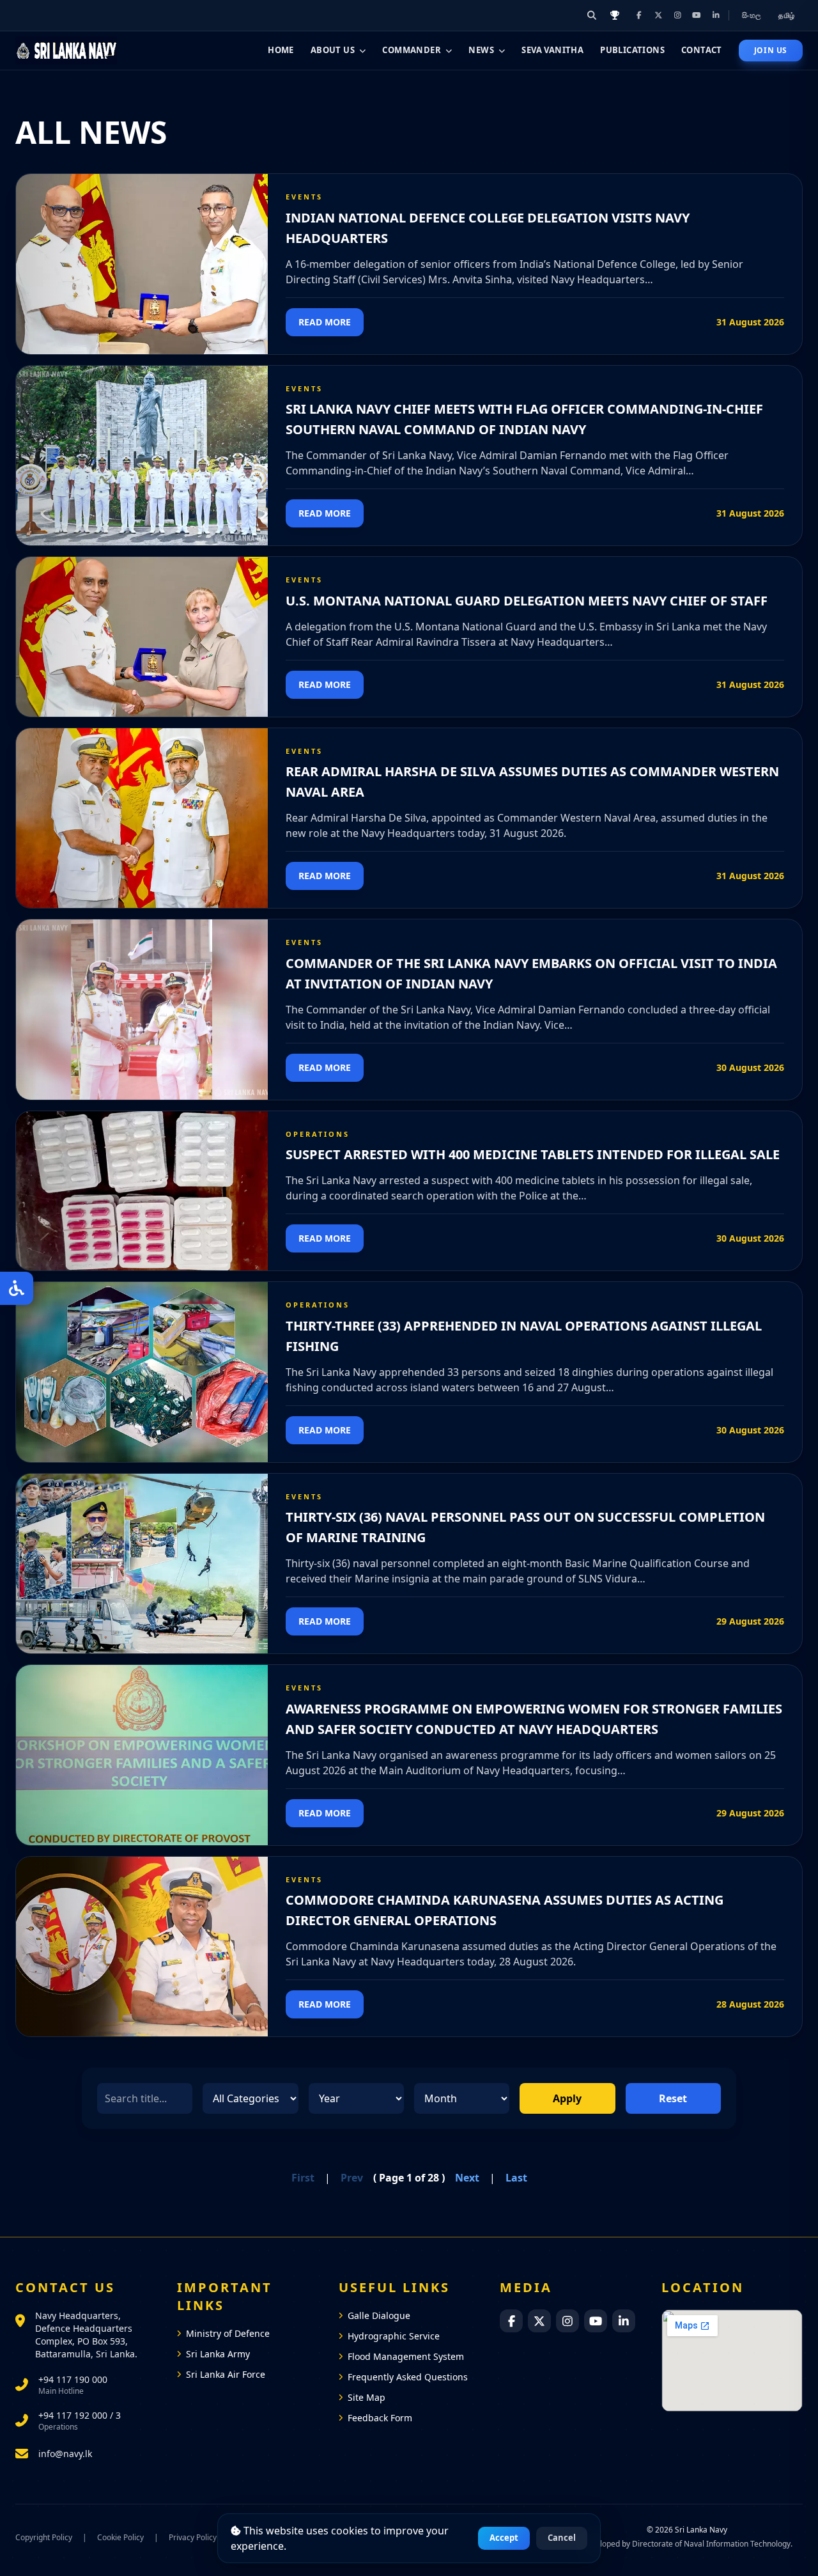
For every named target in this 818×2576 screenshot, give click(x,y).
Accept (504, 2538)
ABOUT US (333, 50)
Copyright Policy (44, 2538)
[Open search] (592, 15)
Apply (567, 2098)
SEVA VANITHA (552, 50)
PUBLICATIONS (632, 50)
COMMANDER (412, 50)
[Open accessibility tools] (17, 1288)
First (303, 2178)
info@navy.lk (65, 2454)
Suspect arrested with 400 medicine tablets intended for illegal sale (533, 1154)
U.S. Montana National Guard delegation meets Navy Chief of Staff (527, 601)
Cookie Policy (120, 2538)
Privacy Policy (193, 2538)
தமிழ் (787, 15)
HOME (281, 50)
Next (467, 2178)
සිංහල (752, 15)
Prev (352, 2178)
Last (516, 2178)
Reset (673, 2098)
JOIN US (771, 50)
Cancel (562, 2538)
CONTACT (702, 50)
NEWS (481, 50)
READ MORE (325, 322)
